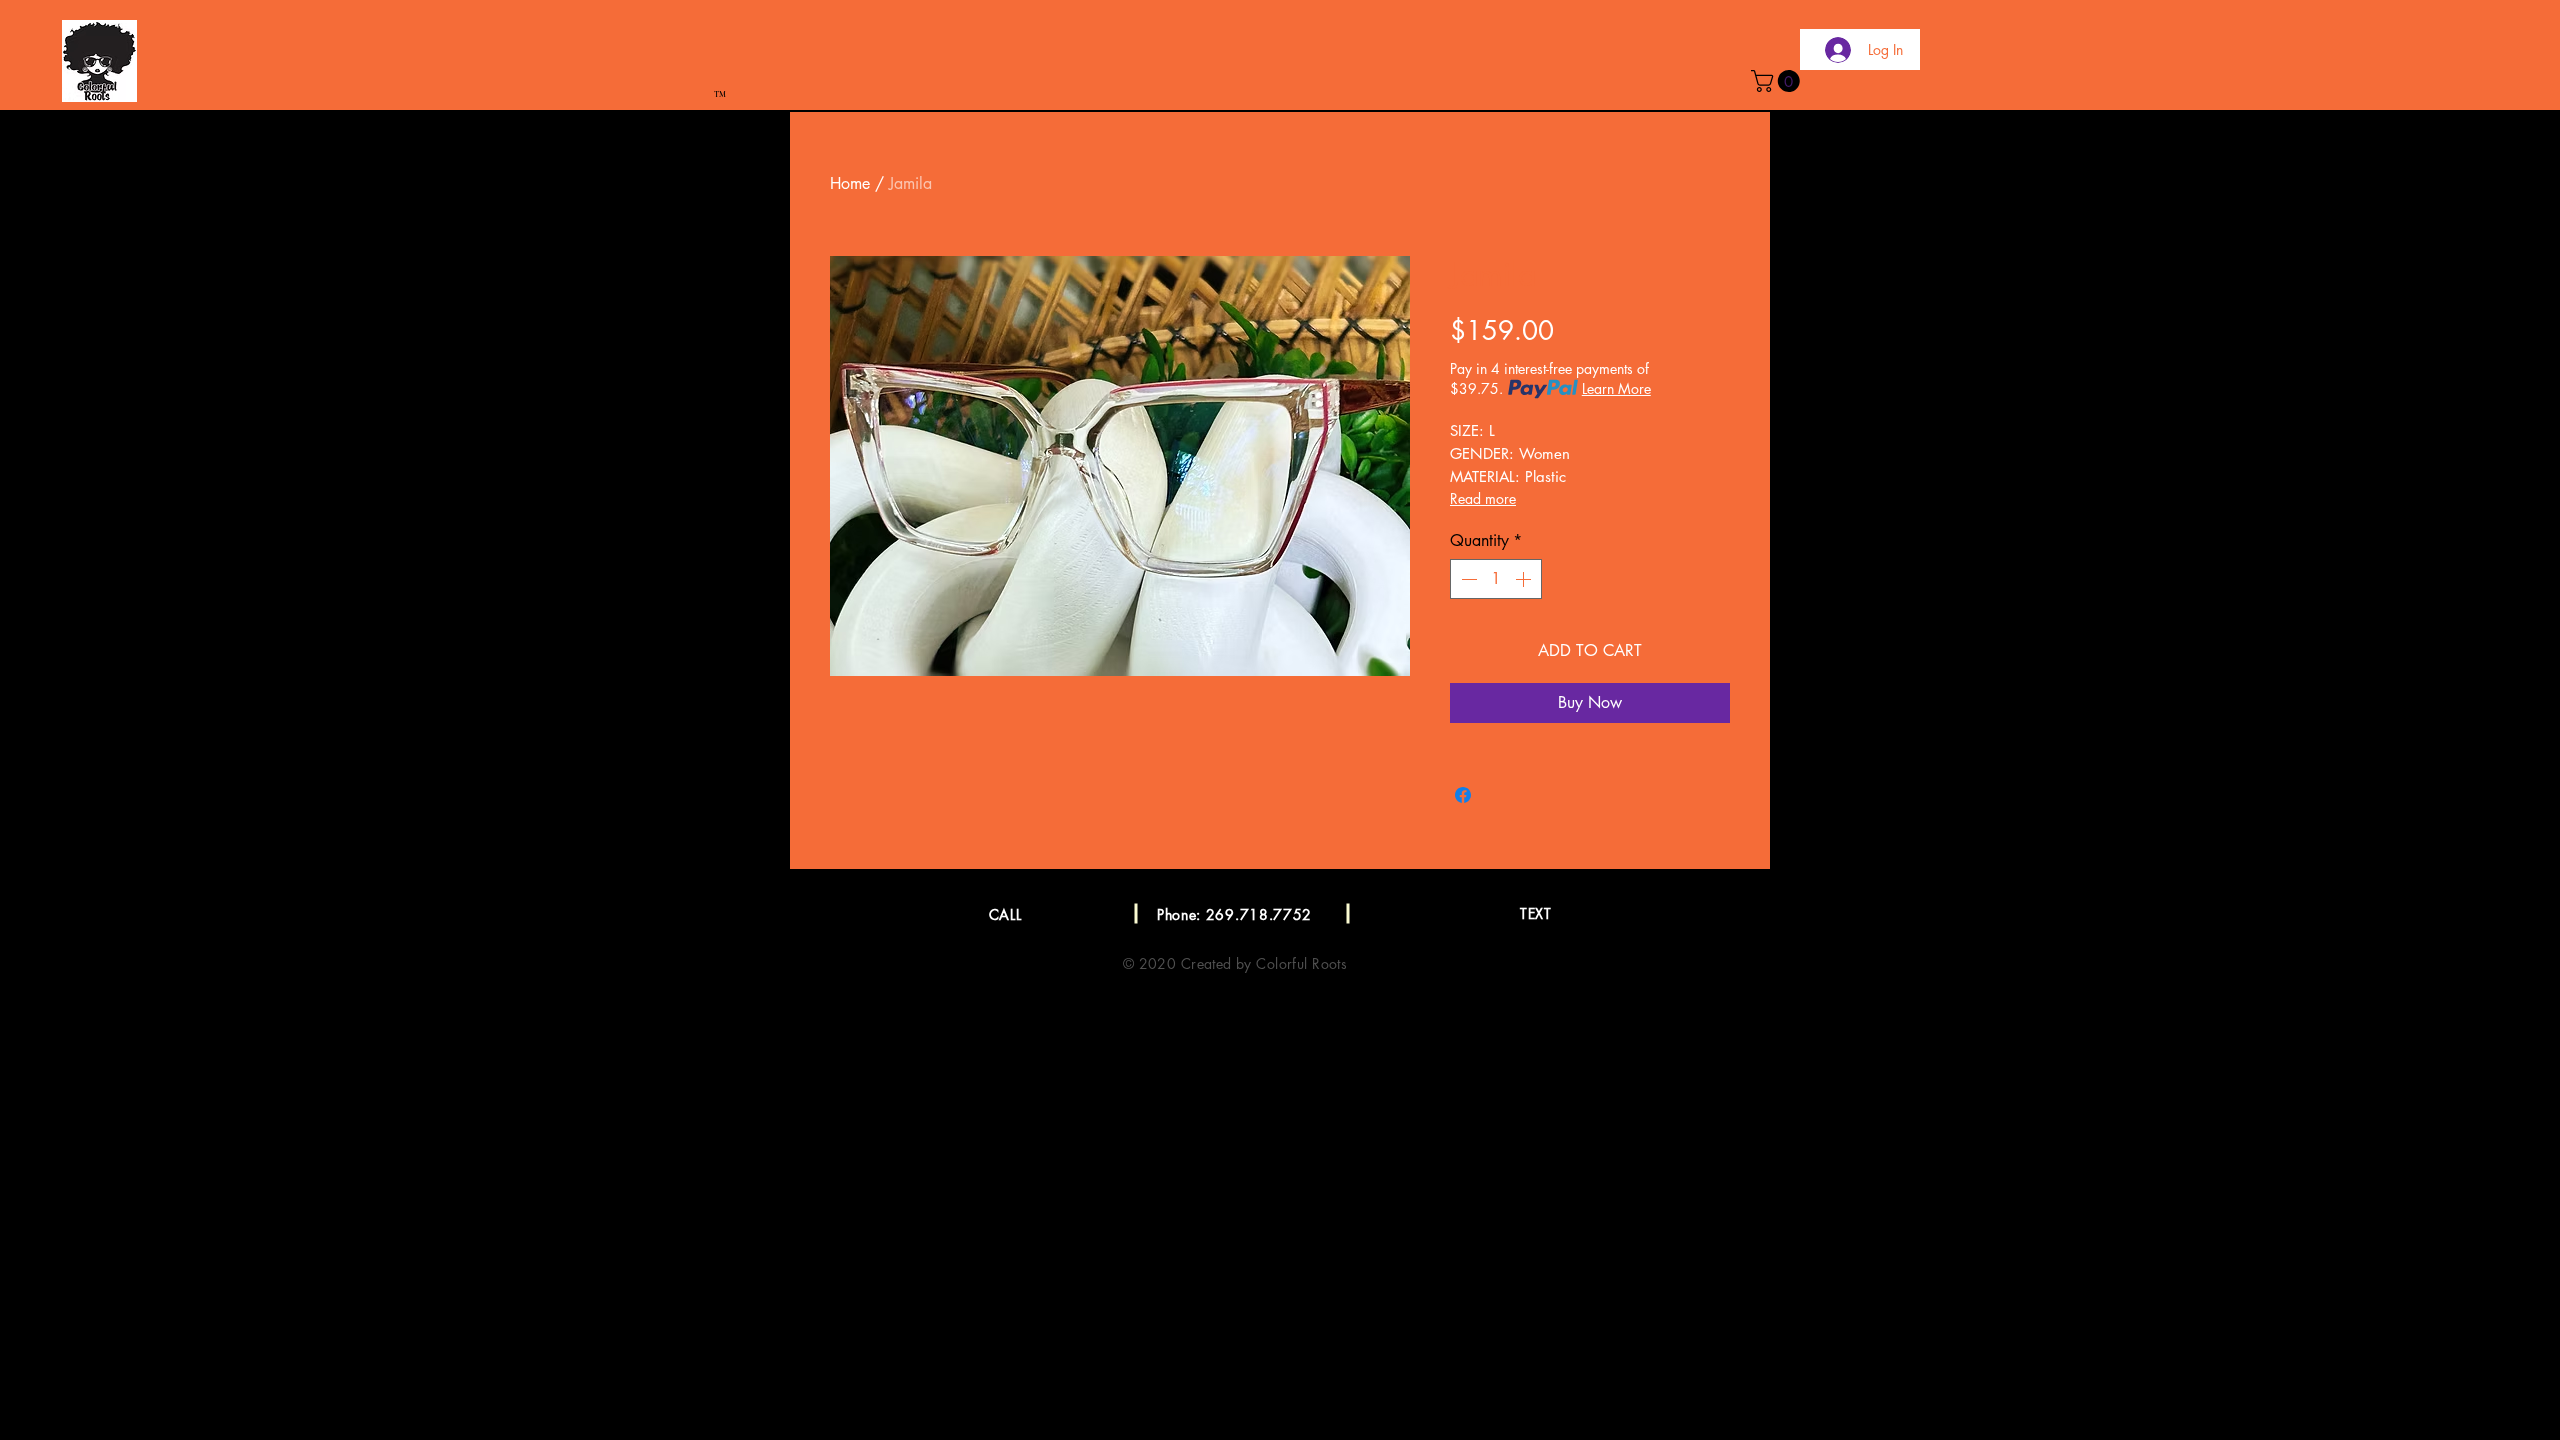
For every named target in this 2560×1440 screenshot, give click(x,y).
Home (850, 183)
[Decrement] (1467, 579)
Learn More (1616, 388)
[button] (1778, 81)
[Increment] (1525, 579)
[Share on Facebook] (1463, 795)
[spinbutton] (1496, 579)
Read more (1483, 498)
